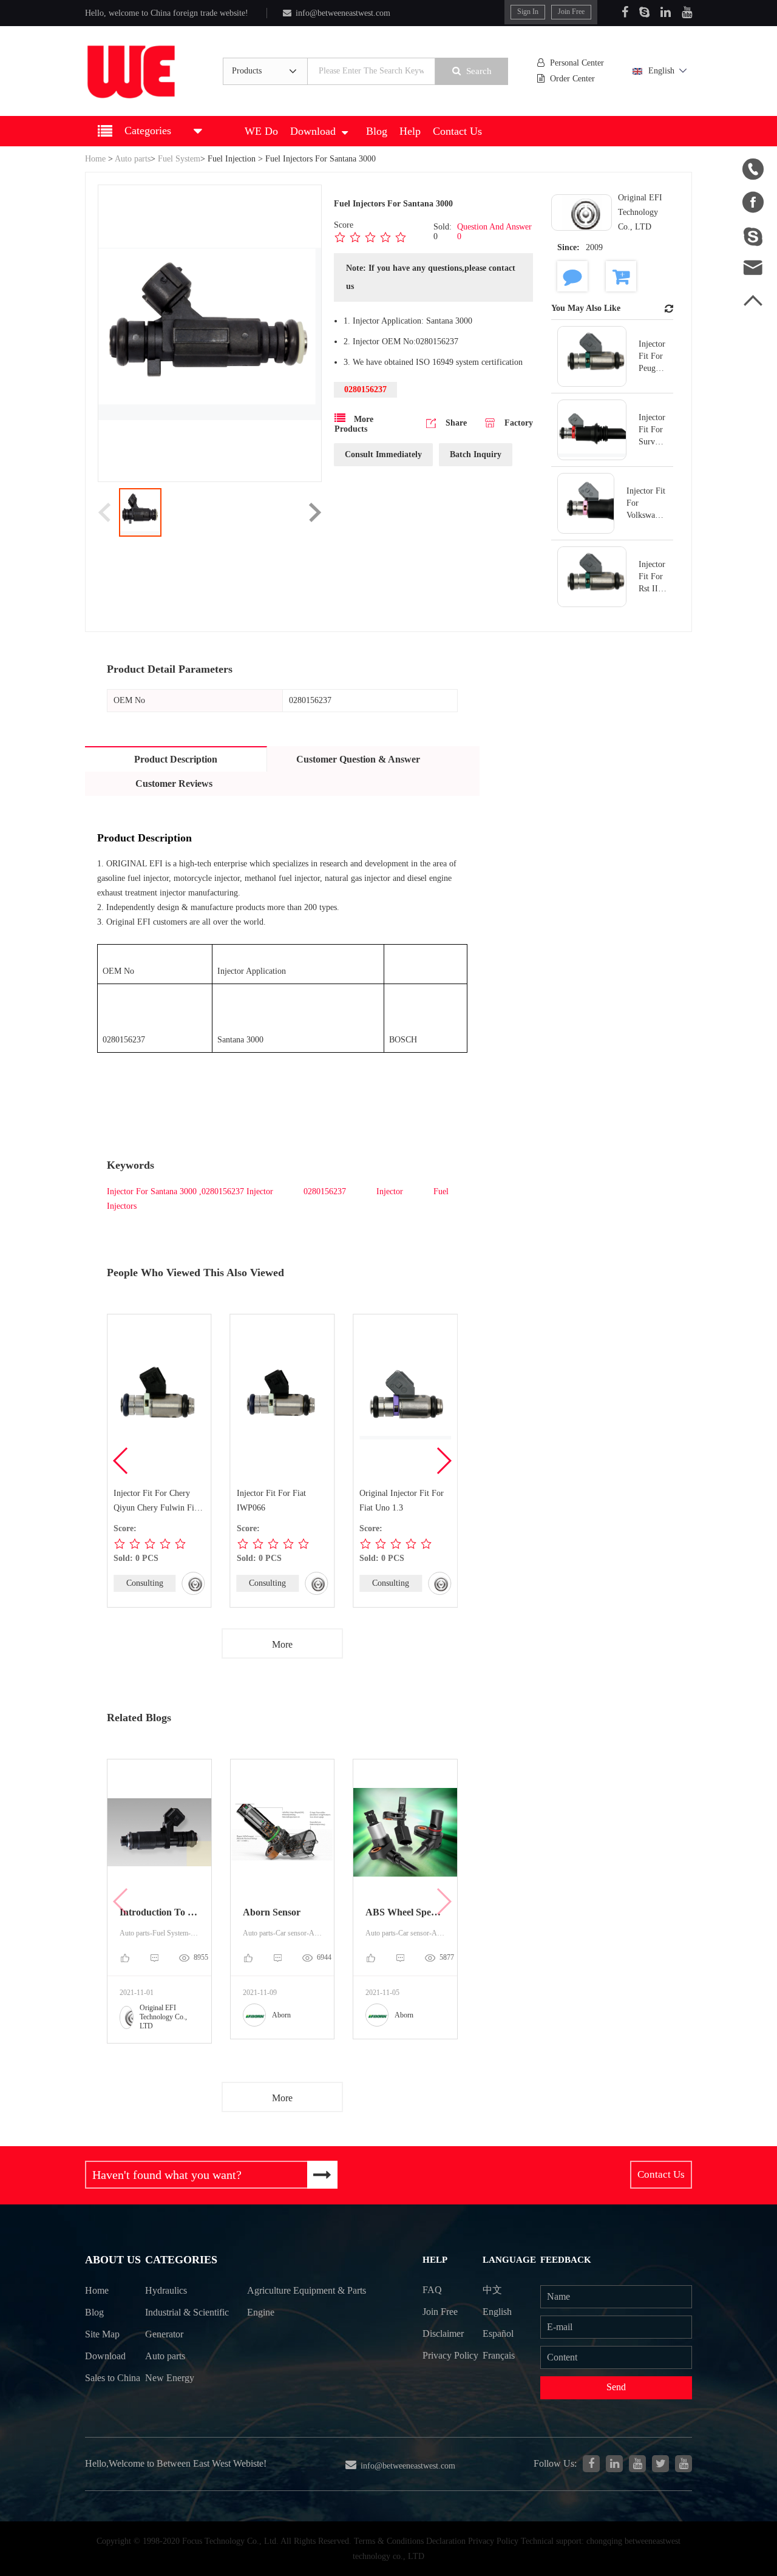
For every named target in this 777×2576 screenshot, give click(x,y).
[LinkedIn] (666, 12)
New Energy (170, 2378)
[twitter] (660, 2464)
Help (410, 131)
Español (498, 2333)
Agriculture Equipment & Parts (307, 2290)
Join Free (571, 12)
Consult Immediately (383, 454)
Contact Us (457, 131)
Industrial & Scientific (187, 2312)
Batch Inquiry (476, 454)
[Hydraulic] (637, 2464)
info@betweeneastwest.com (343, 13)
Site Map (102, 2334)
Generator (164, 2334)
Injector (391, 1191)
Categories (181, 2260)
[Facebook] (625, 12)
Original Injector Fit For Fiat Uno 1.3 (402, 1500)
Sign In (528, 12)
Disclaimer (443, 2333)
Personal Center (577, 63)
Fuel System (179, 159)
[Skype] (644, 12)
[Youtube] (687, 12)
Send (616, 2387)
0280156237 (326, 1191)
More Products (354, 424)
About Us (113, 2260)
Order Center (572, 79)
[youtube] (684, 2464)
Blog (377, 131)
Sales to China (113, 2378)
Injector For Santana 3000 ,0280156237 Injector (191, 1191)
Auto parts (133, 159)
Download (313, 131)
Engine (261, 2312)
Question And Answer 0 (494, 232)
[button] (443, 1461)
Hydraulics (166, 2290)
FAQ (432, 2290)
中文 (492, 2290)
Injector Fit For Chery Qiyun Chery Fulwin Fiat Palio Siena (157, 1502)
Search (479, 71)
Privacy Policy (450, 2355)
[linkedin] (614, 2464)
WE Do (261, 131)
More (282, 1644)
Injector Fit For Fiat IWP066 (271, 1500)
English (661, 71)
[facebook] (591, 2464)
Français (499, 2355)
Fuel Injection (232, 159)
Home (95, 159)
